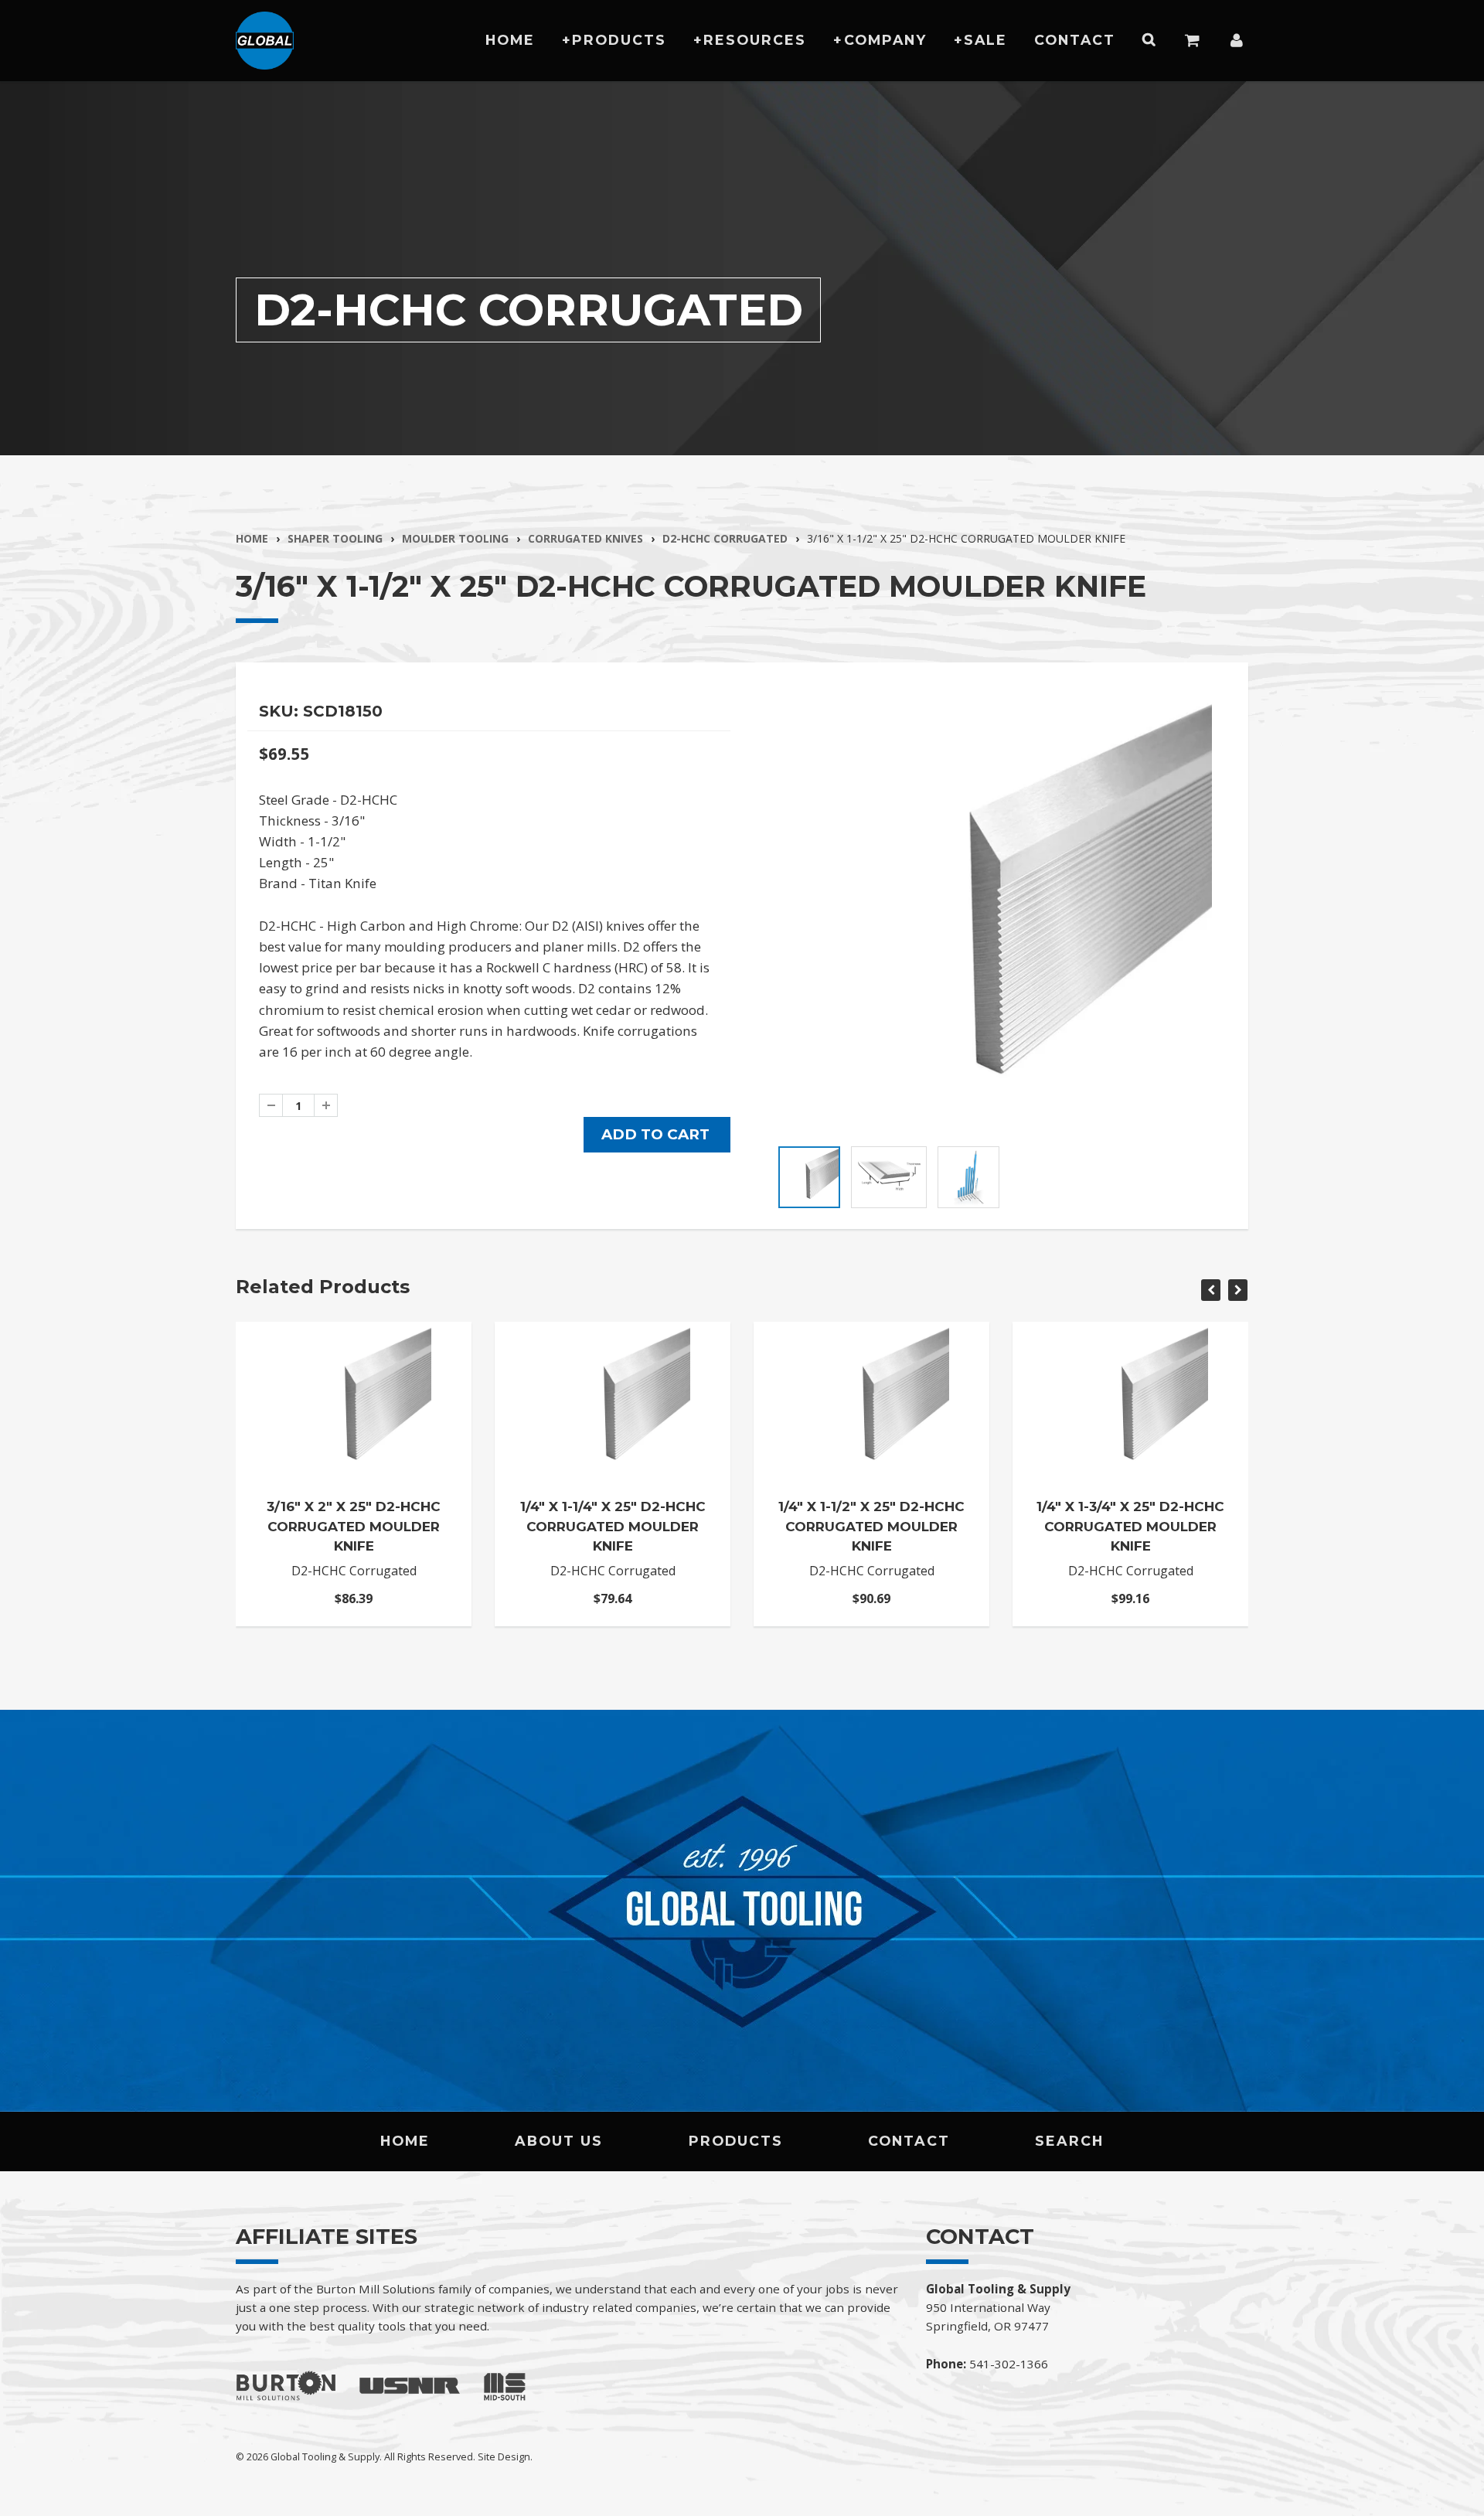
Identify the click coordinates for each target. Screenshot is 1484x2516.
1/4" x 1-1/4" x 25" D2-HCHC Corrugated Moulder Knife (613, 1526)
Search (1069, 2141)
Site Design (504, 2456)
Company (885, 40)
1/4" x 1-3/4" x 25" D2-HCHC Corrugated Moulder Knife (1130, 1526)
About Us (559, 2141)
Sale (985, 40)
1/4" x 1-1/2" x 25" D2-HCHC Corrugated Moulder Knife (871, 1526)
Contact (1075, 40)
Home (510, 40)
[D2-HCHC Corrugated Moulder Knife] (995, 915)
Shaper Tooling (335, 538)
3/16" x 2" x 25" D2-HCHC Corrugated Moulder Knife (354, 1526)
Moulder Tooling (455, 538)
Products (619, 40)
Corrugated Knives (585, 538)
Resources (755, 40)
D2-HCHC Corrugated (725, 538)
